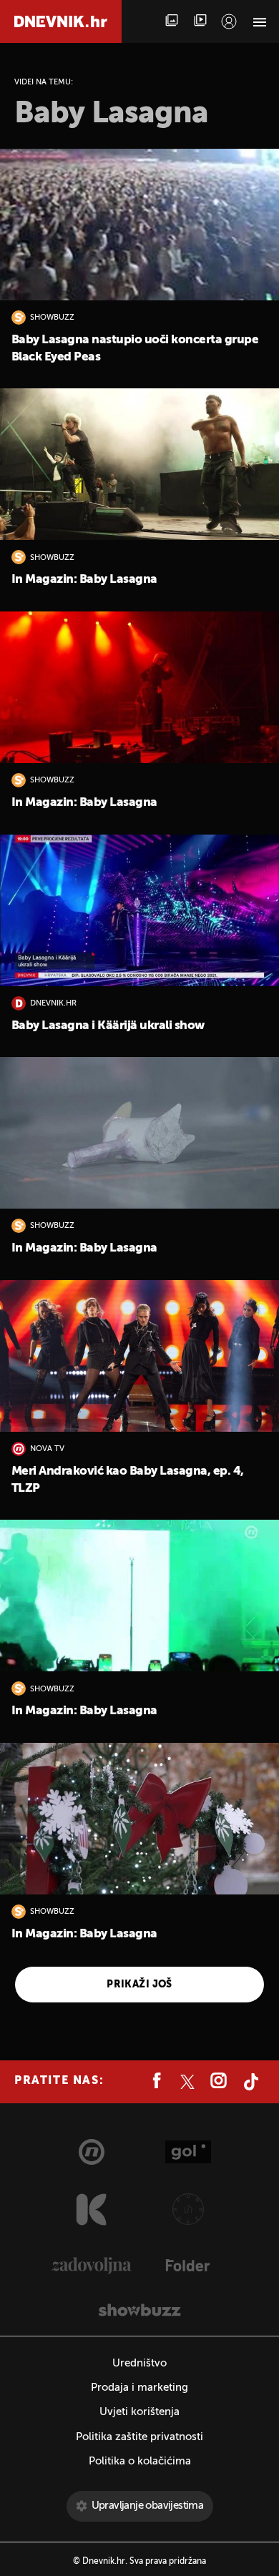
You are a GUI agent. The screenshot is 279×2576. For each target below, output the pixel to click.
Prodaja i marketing (139, 2388)
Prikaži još (139, 1985)
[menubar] (229, 21)
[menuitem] (229, 21)
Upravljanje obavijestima (148, 2506)
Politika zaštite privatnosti (139, 2437)
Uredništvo (139, 2363)
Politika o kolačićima (140, 2461)
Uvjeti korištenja (139, 2412)
